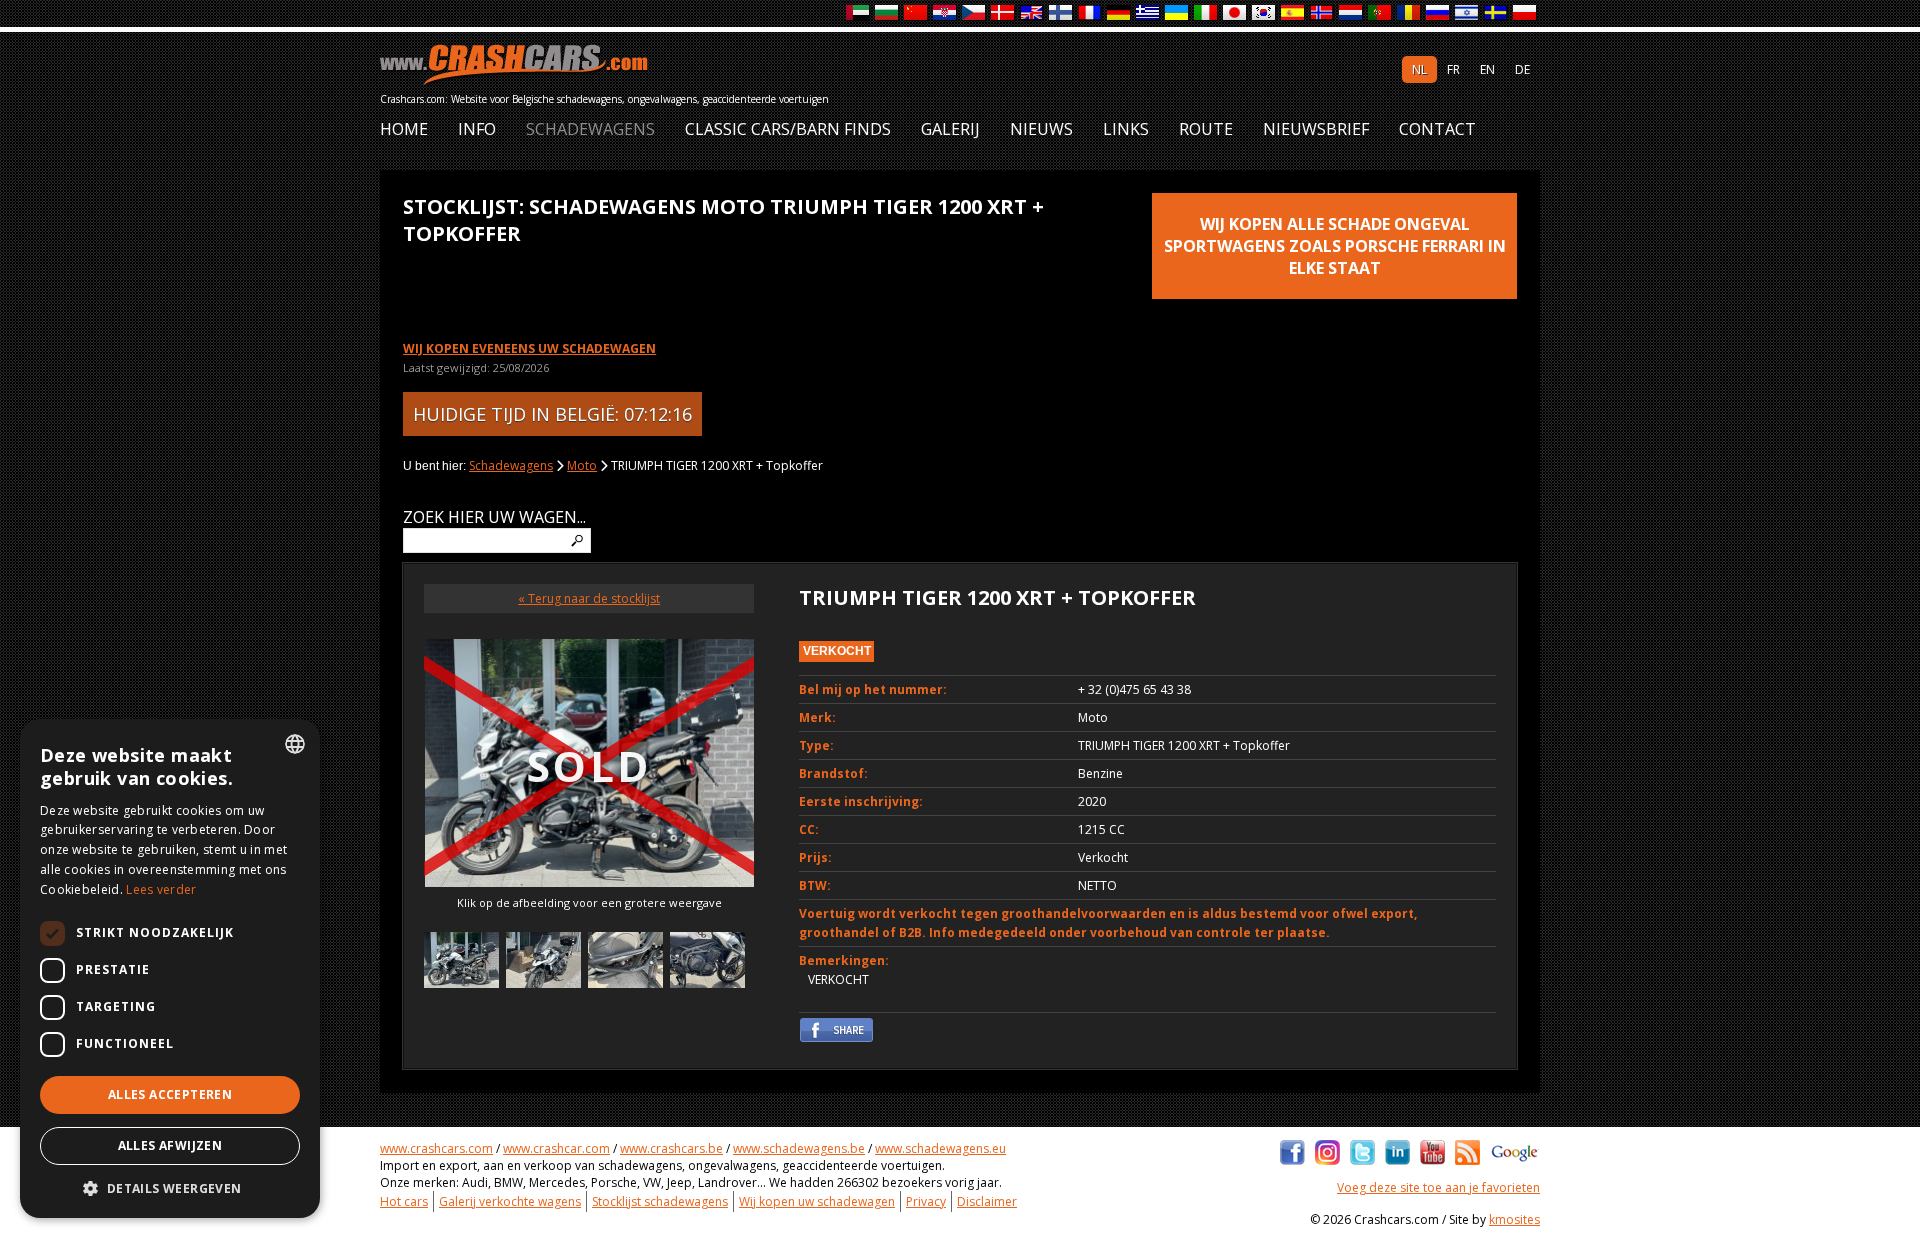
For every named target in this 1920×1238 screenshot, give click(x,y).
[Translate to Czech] (974, 13)
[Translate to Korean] (1264, 13)
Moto (582, 465)
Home (404, 129)
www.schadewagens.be (799, 1148)
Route (1206, 129)
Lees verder (161, 889)
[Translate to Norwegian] (1322, 13)
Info (477, 129)
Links (1126, 129)
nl (1419, 69)
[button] (170, 1188)
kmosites (1514, 1219)
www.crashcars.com (436, 1148)
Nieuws (1041, 129)
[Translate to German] (1119, 13)
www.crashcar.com (556, 1148)
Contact (1437, 129)
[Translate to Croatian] (945, 13)
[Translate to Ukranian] (1177, 13)
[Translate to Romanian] (1409, 13)
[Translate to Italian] (1206, 13)
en (1487, 69)
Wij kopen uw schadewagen (817, 1201)
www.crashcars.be (671, 1148)
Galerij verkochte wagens (510, 1201)
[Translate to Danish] (1003, 13)
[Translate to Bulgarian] (887, 13)
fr (1453, 69)
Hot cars (404, 1201)
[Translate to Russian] (1438, 13)
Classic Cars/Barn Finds (788, 129)
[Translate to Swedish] (1496, 13)
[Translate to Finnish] (1061, 13)
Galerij (950, 129)
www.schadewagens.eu (940, 1148)
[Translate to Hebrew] (1467, 13)
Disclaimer (987, 1201)
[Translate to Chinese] (916, 13)
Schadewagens (590, 129)
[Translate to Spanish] (1293, 13)
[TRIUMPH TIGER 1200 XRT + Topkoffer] (461, 962)
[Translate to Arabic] (858, 13)
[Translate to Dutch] (1351, 13)
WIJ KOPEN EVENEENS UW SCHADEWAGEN (529, 348)
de (1522, 69)
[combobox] (295, 744)
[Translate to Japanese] (1235, 13)
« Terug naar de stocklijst (589, 598)
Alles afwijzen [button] (170, 1145)
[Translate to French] (1090, 13)
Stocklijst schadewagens (660, 1201)
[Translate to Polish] (1525, 13)
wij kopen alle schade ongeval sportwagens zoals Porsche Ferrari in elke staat (1335, 246)
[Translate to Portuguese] (1380, 13)
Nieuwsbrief (1316, 129)
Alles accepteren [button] (170, 1094)
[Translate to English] (1032, 13)
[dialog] (170, 968)
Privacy (926, 1201)
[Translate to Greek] (1148, 13)
